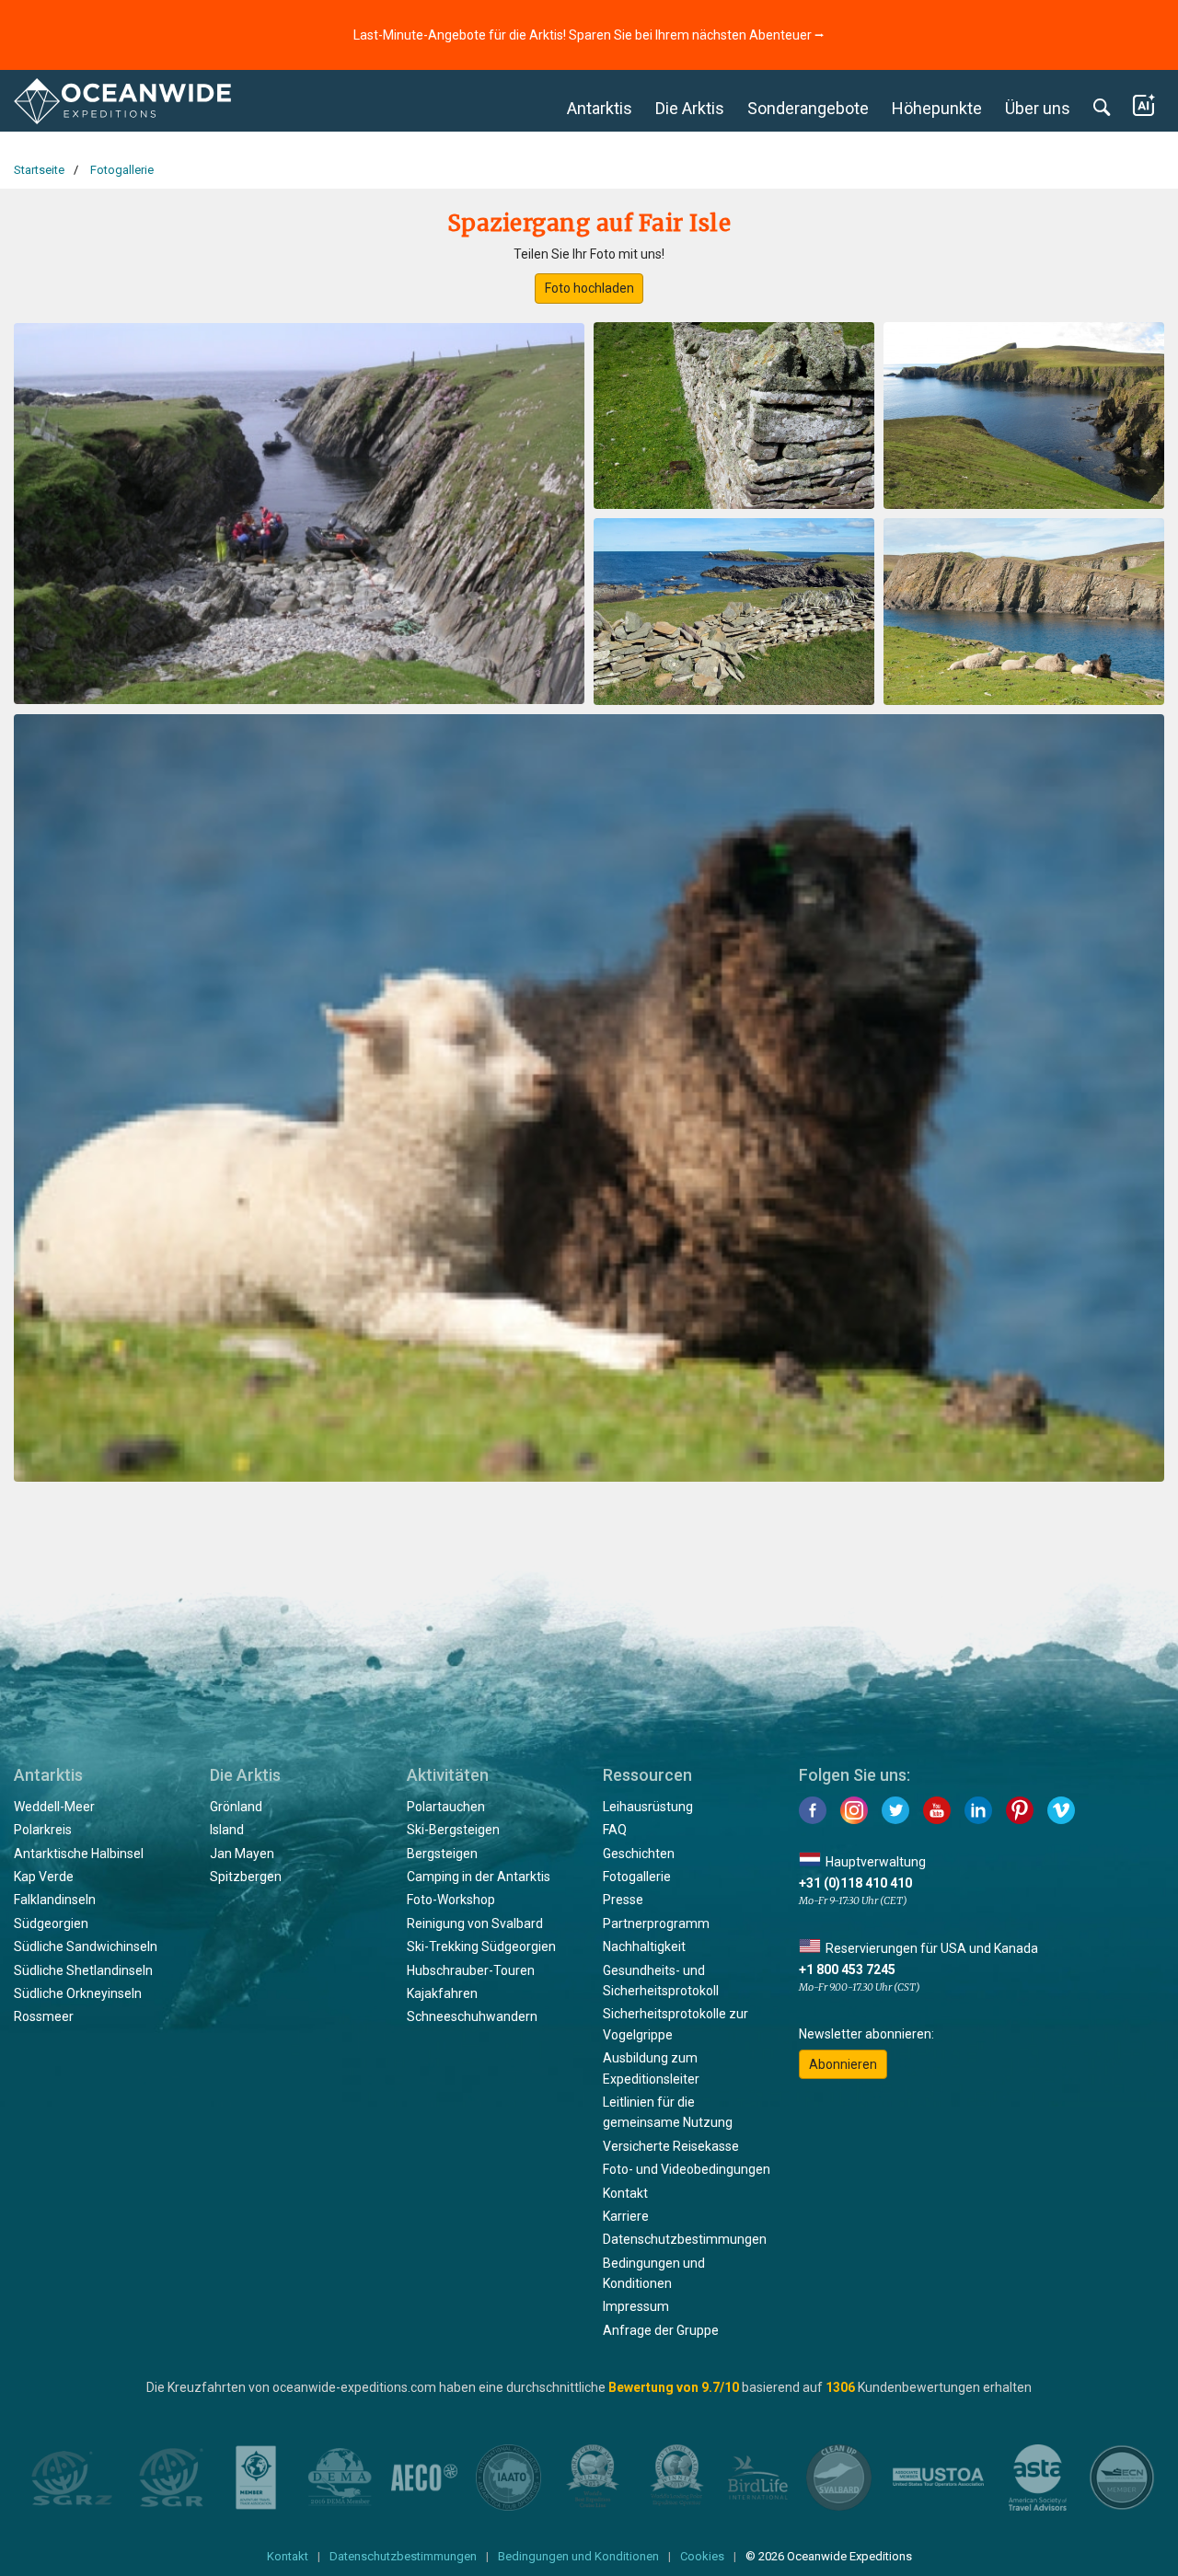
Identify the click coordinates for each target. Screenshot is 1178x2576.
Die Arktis (690, 108)
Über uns (1038, 108)
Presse (623, 1900)
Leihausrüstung (648, 1807)
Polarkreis (43, 1830)
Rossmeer (44, 2016)
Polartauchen (446, 1807)
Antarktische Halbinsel (79, 1854)
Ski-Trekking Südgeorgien (481, 1946)
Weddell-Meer (54, 1807)
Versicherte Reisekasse (671, 2146)
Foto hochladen (589, 288)
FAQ (615, 1830)
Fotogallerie (637, 1877)
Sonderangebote (808, 108)
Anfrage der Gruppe (661, 2330)
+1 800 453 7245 (847, 1970)
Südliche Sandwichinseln (86, 1946)
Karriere (626, 2216)
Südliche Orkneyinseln (78, 1993)
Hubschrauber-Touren (471, 1970)
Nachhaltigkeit (644, 1946)
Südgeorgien (51, 1923)
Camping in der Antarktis (479, 1877)
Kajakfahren (442, 1993)
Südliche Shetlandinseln (83, 1970)
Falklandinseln (55, 1900)
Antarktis (600, 108)
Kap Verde (44, 1877)
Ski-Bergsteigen (453, 1830)
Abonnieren (843, 2064)
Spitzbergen (246, 1877)
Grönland (236, 1807)
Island (227, 1830)
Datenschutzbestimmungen (685, 2239)
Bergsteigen (442, 1854)
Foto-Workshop (451, 1900)
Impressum (636, 2306)
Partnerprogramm (656, 1923)
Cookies (702, 2556)
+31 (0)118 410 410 (855, 1883)
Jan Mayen (242, 1854)
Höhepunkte (937, 108)
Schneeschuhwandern (472, 2016)
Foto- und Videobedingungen (687, 2169)
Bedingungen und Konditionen (578, 2556)
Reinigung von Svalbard (475, 1923)
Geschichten (639, 1854)
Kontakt (625, 2193)
